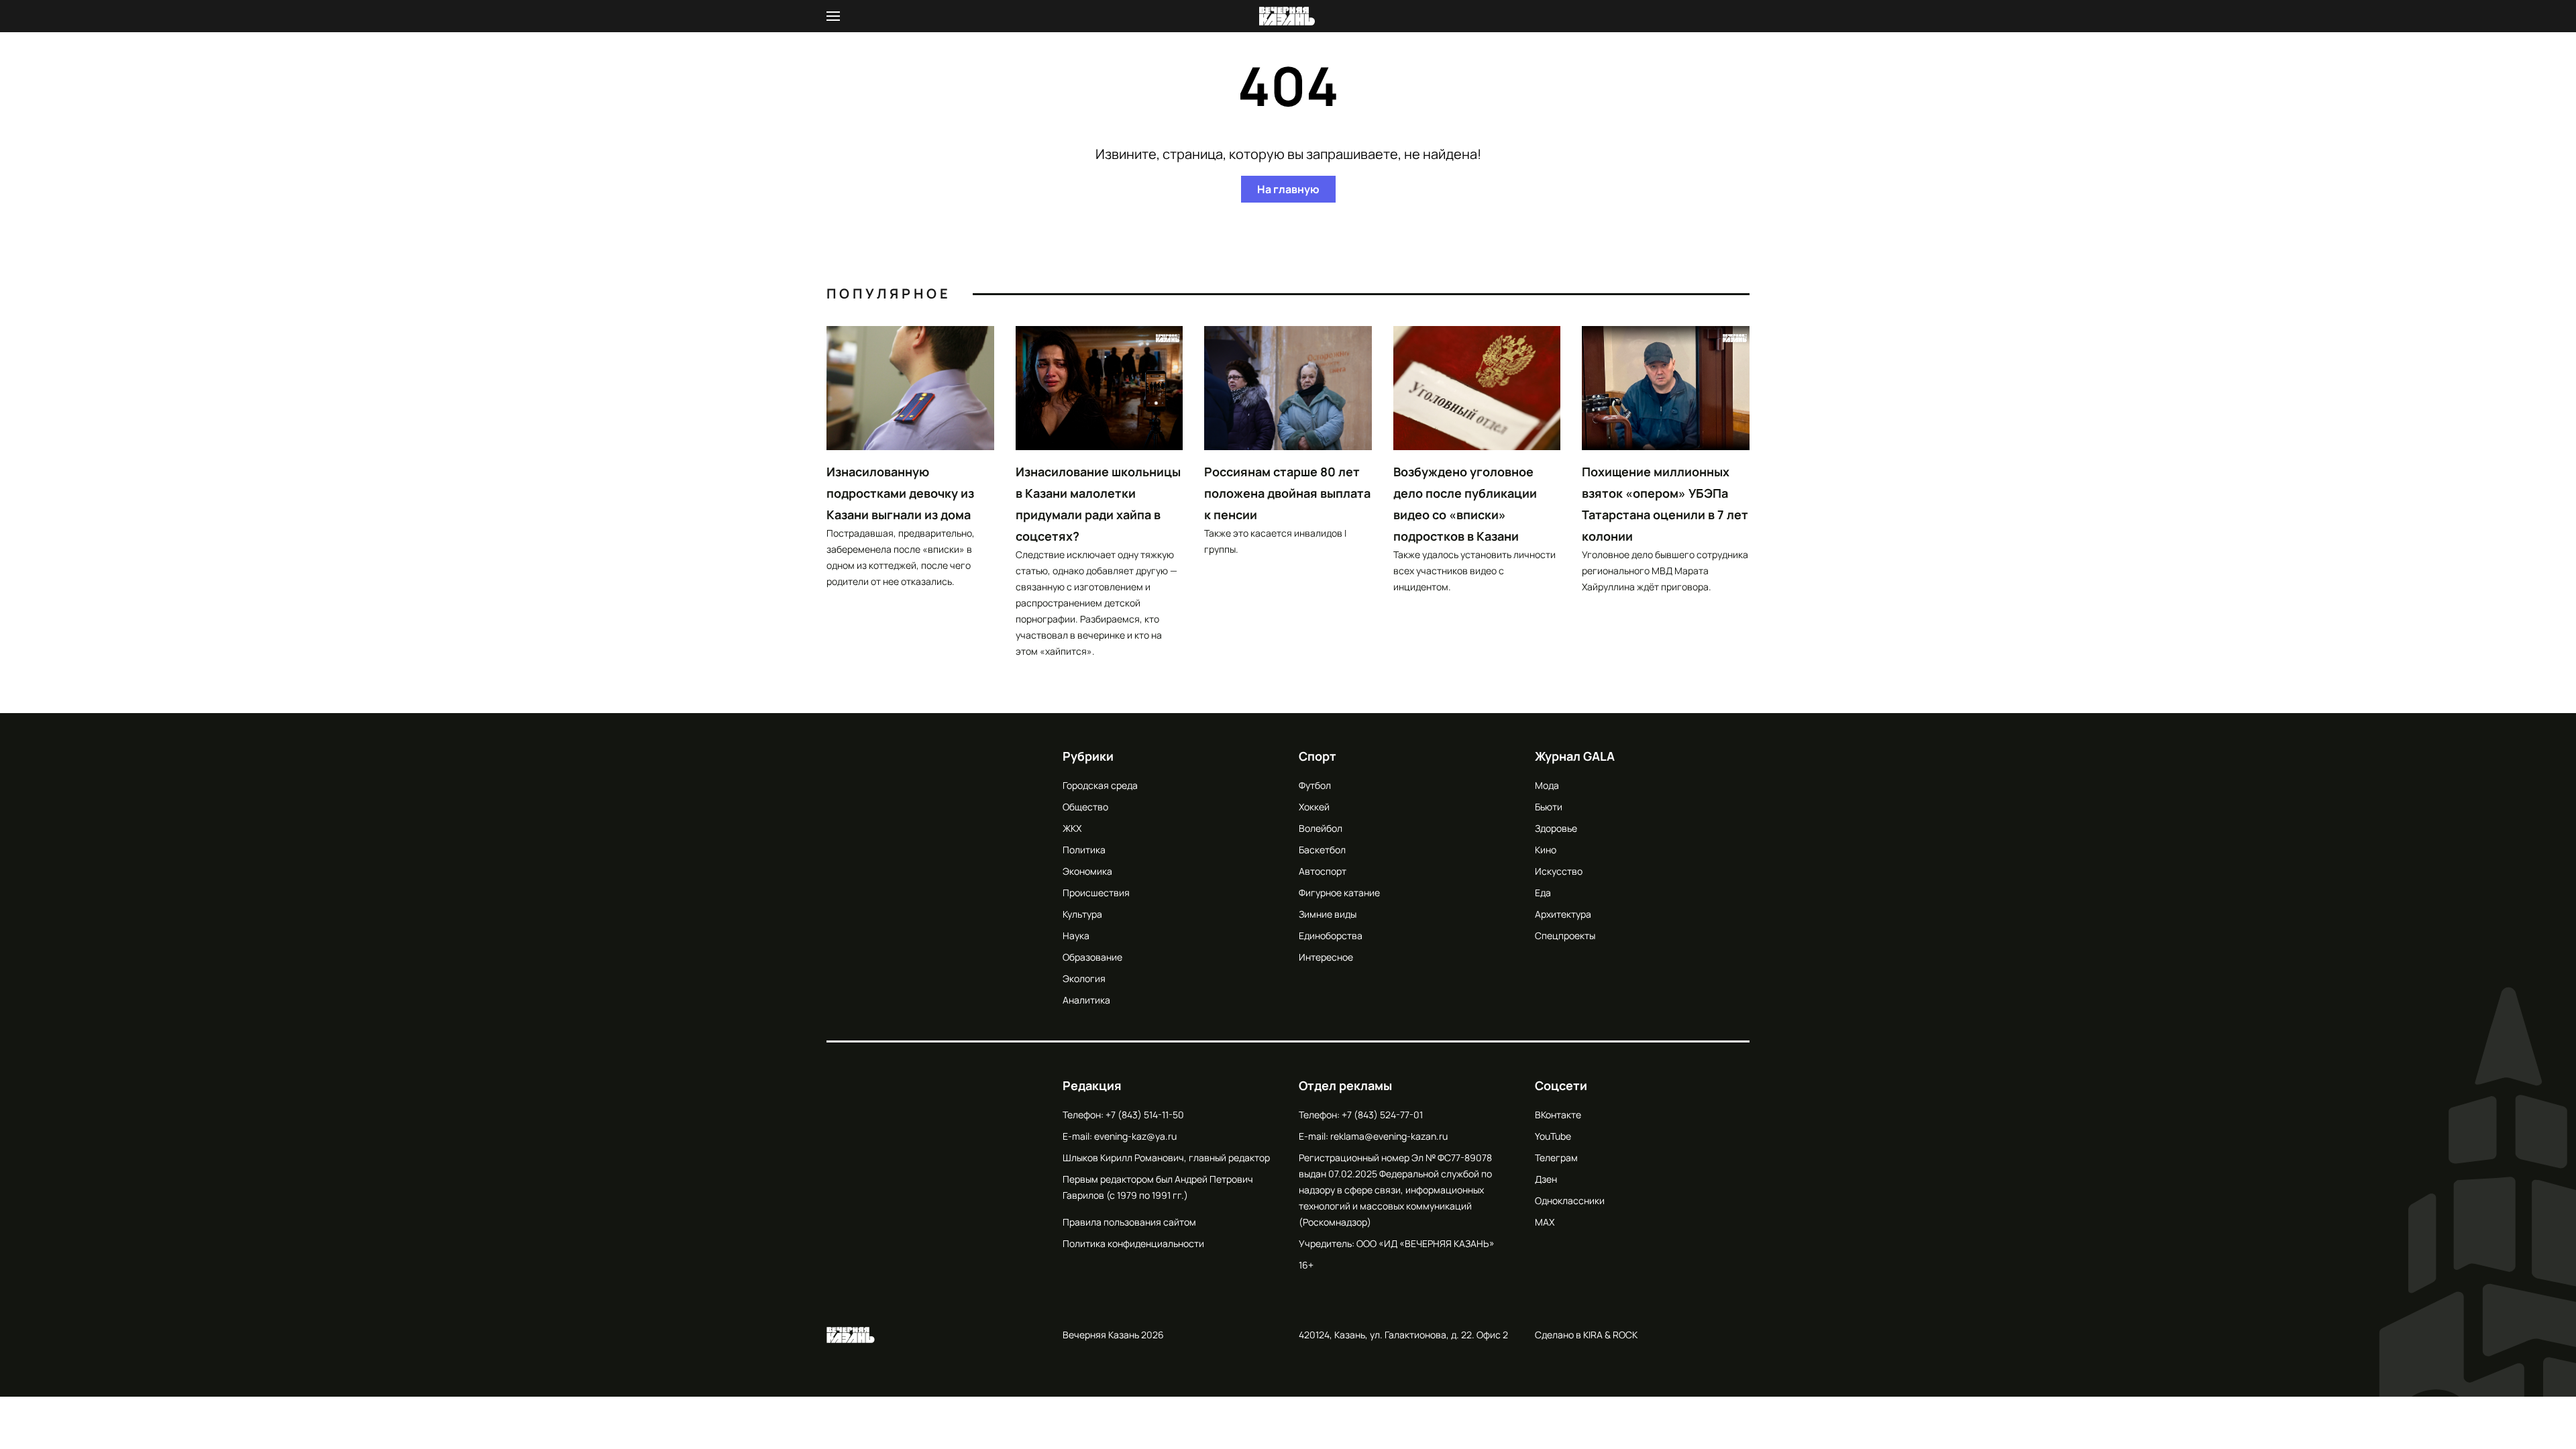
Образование (1092, 957)
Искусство (1559, 871)
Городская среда (1100, 785)
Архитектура (1563, 914)
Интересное (1326, 957)
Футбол (1315, 785)
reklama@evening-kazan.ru (1389, 1136)
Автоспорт (1323, 871)
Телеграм (1556, 1158)
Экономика (1087, 871)
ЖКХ (1072, 828)
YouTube (1553, 1136)
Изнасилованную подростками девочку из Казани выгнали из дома (900, 493)
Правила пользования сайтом (1129, 1222)
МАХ (1545, 1222)
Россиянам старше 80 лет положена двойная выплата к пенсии (1287, 493)
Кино (1546, 850)
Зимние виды (1328, 914)
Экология (1084, 978)
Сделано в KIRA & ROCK (1586, 1335)
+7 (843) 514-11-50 (1145, 1115)
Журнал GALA (1575, 756)
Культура (1082, 914)
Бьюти (1549, 807)
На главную (1288, 189)
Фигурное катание (1339, 893)
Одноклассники (1570, 1200)
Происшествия (1096, 893)
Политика (1084, 850)
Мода (1547, 785)
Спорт (1318, 756)
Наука (1076, 935)
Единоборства (1331, 935)
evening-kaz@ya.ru (1135, 1136)
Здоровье (1556, 828)
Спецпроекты (1565, 935)
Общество (1085, 807)
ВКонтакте (1558, 1115)
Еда (1543, 893)
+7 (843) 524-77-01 (1382, 1115)
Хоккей (1314, 807)
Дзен (1546, 1179)
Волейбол (1321, 828)
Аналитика (1086, 1000)
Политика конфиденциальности (1133, 1243)
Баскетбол (1322, 850)
